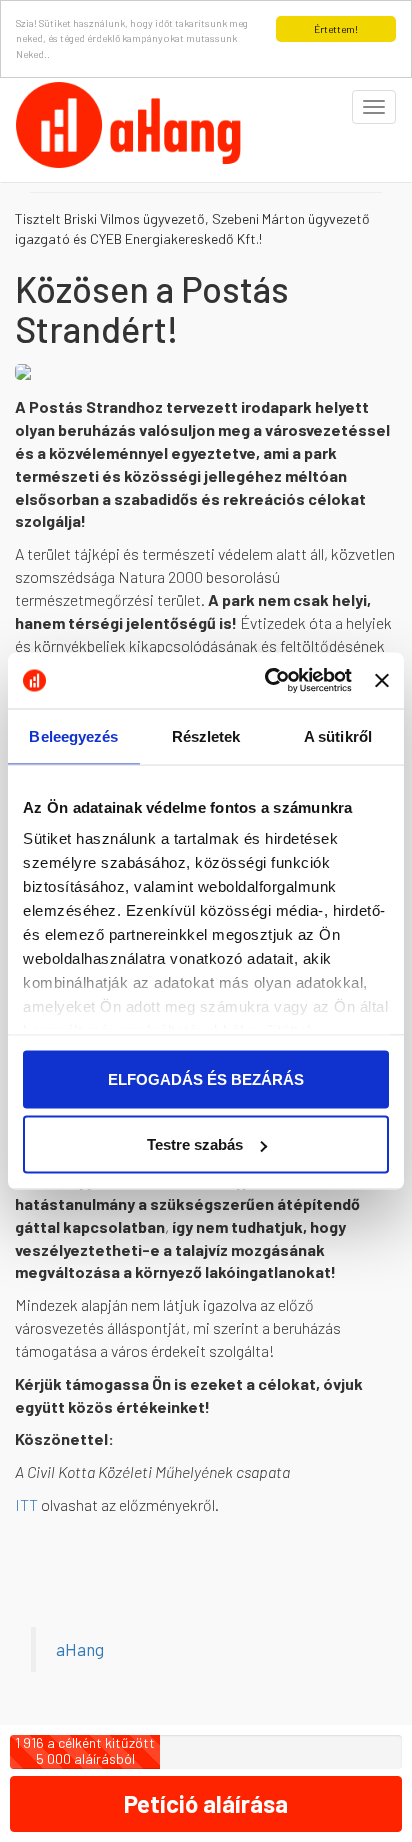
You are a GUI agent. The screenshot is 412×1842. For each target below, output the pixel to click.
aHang (80, 1649)
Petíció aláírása (206, 1803)
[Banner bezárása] (382, 680)
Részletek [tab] (206, 735)
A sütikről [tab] (338, 735)
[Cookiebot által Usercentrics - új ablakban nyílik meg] (267, 681)
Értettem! (336, 29)
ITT (26, 1504)
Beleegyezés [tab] (73, 735)
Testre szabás (195, 1144)
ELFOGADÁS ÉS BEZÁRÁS (206, 1078)
